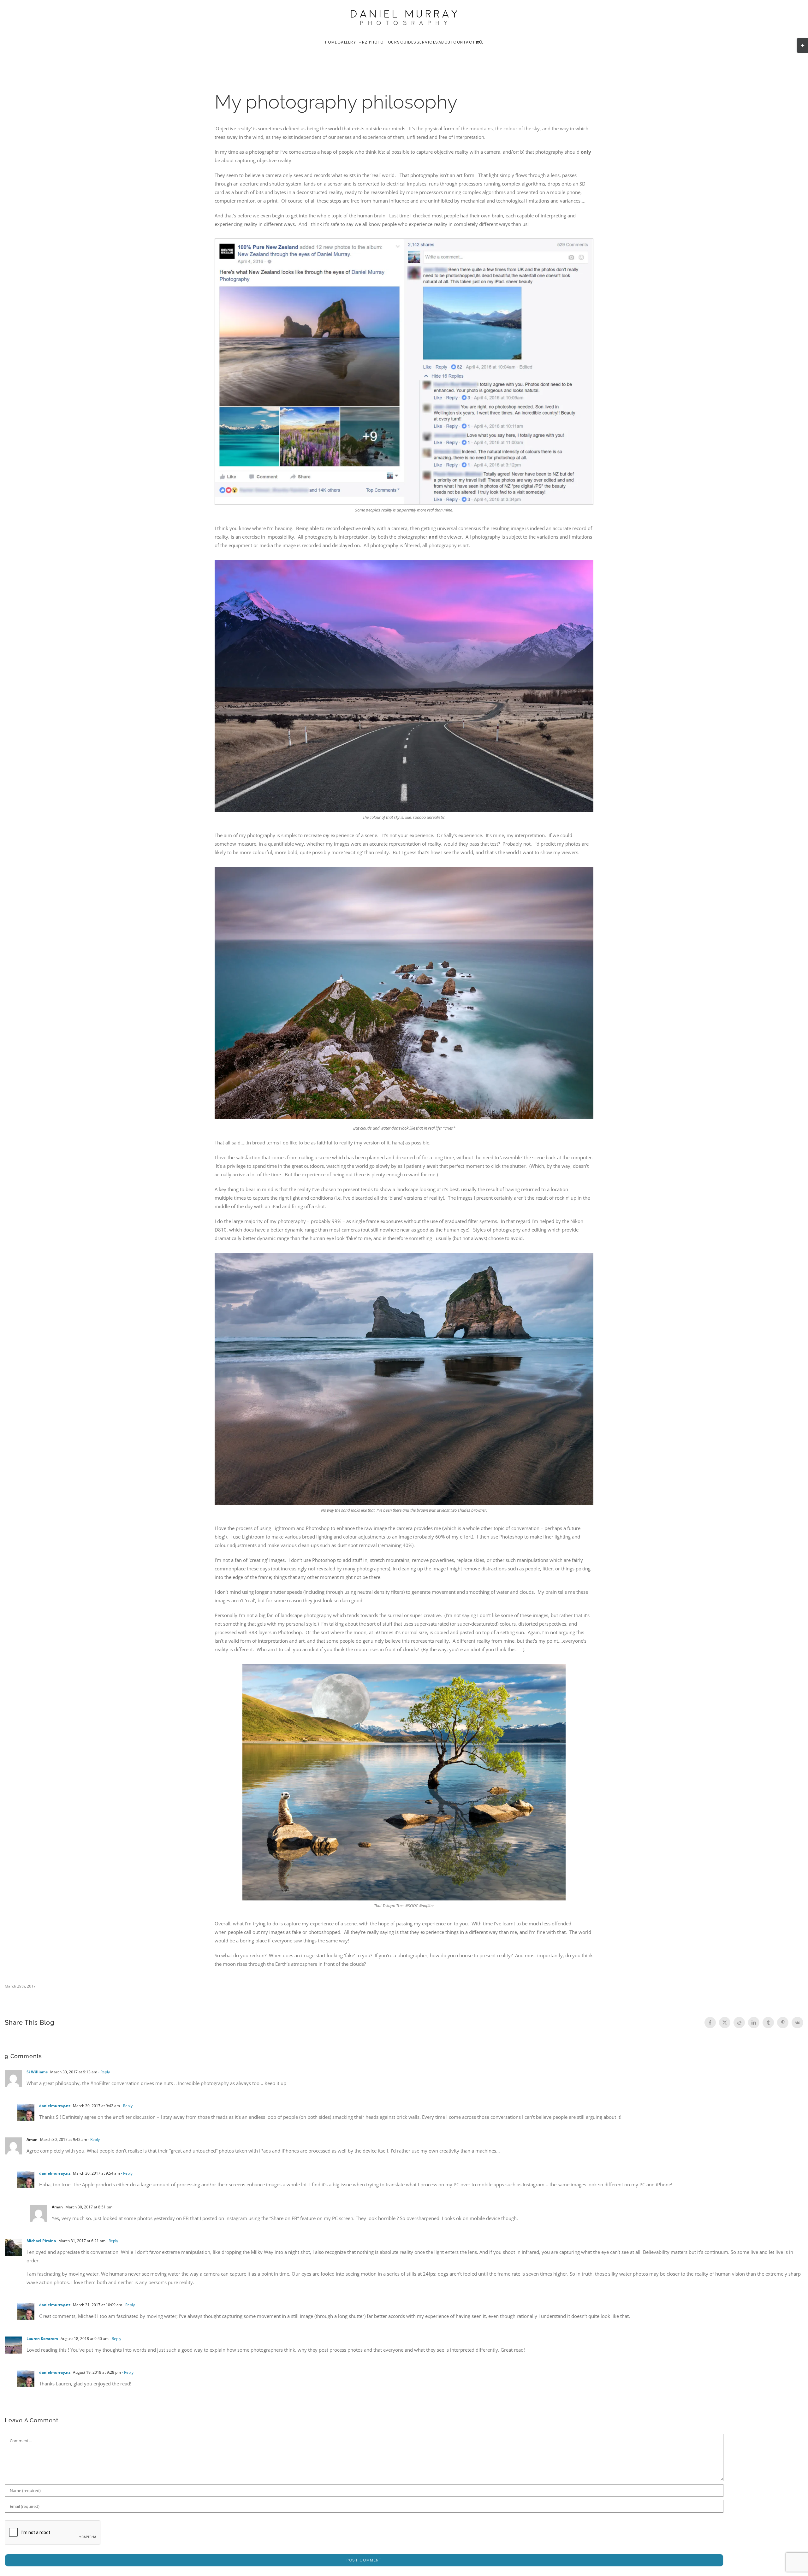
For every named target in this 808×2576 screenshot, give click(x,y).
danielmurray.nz (55, 2106)
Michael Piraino (41, 2241)
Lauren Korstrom (42, 2339)
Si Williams (37, 2072)
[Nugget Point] (404, 869)
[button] (481, 42)
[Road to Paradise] (404, 562)
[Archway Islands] (404, 1255)
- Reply (104, 2072)
